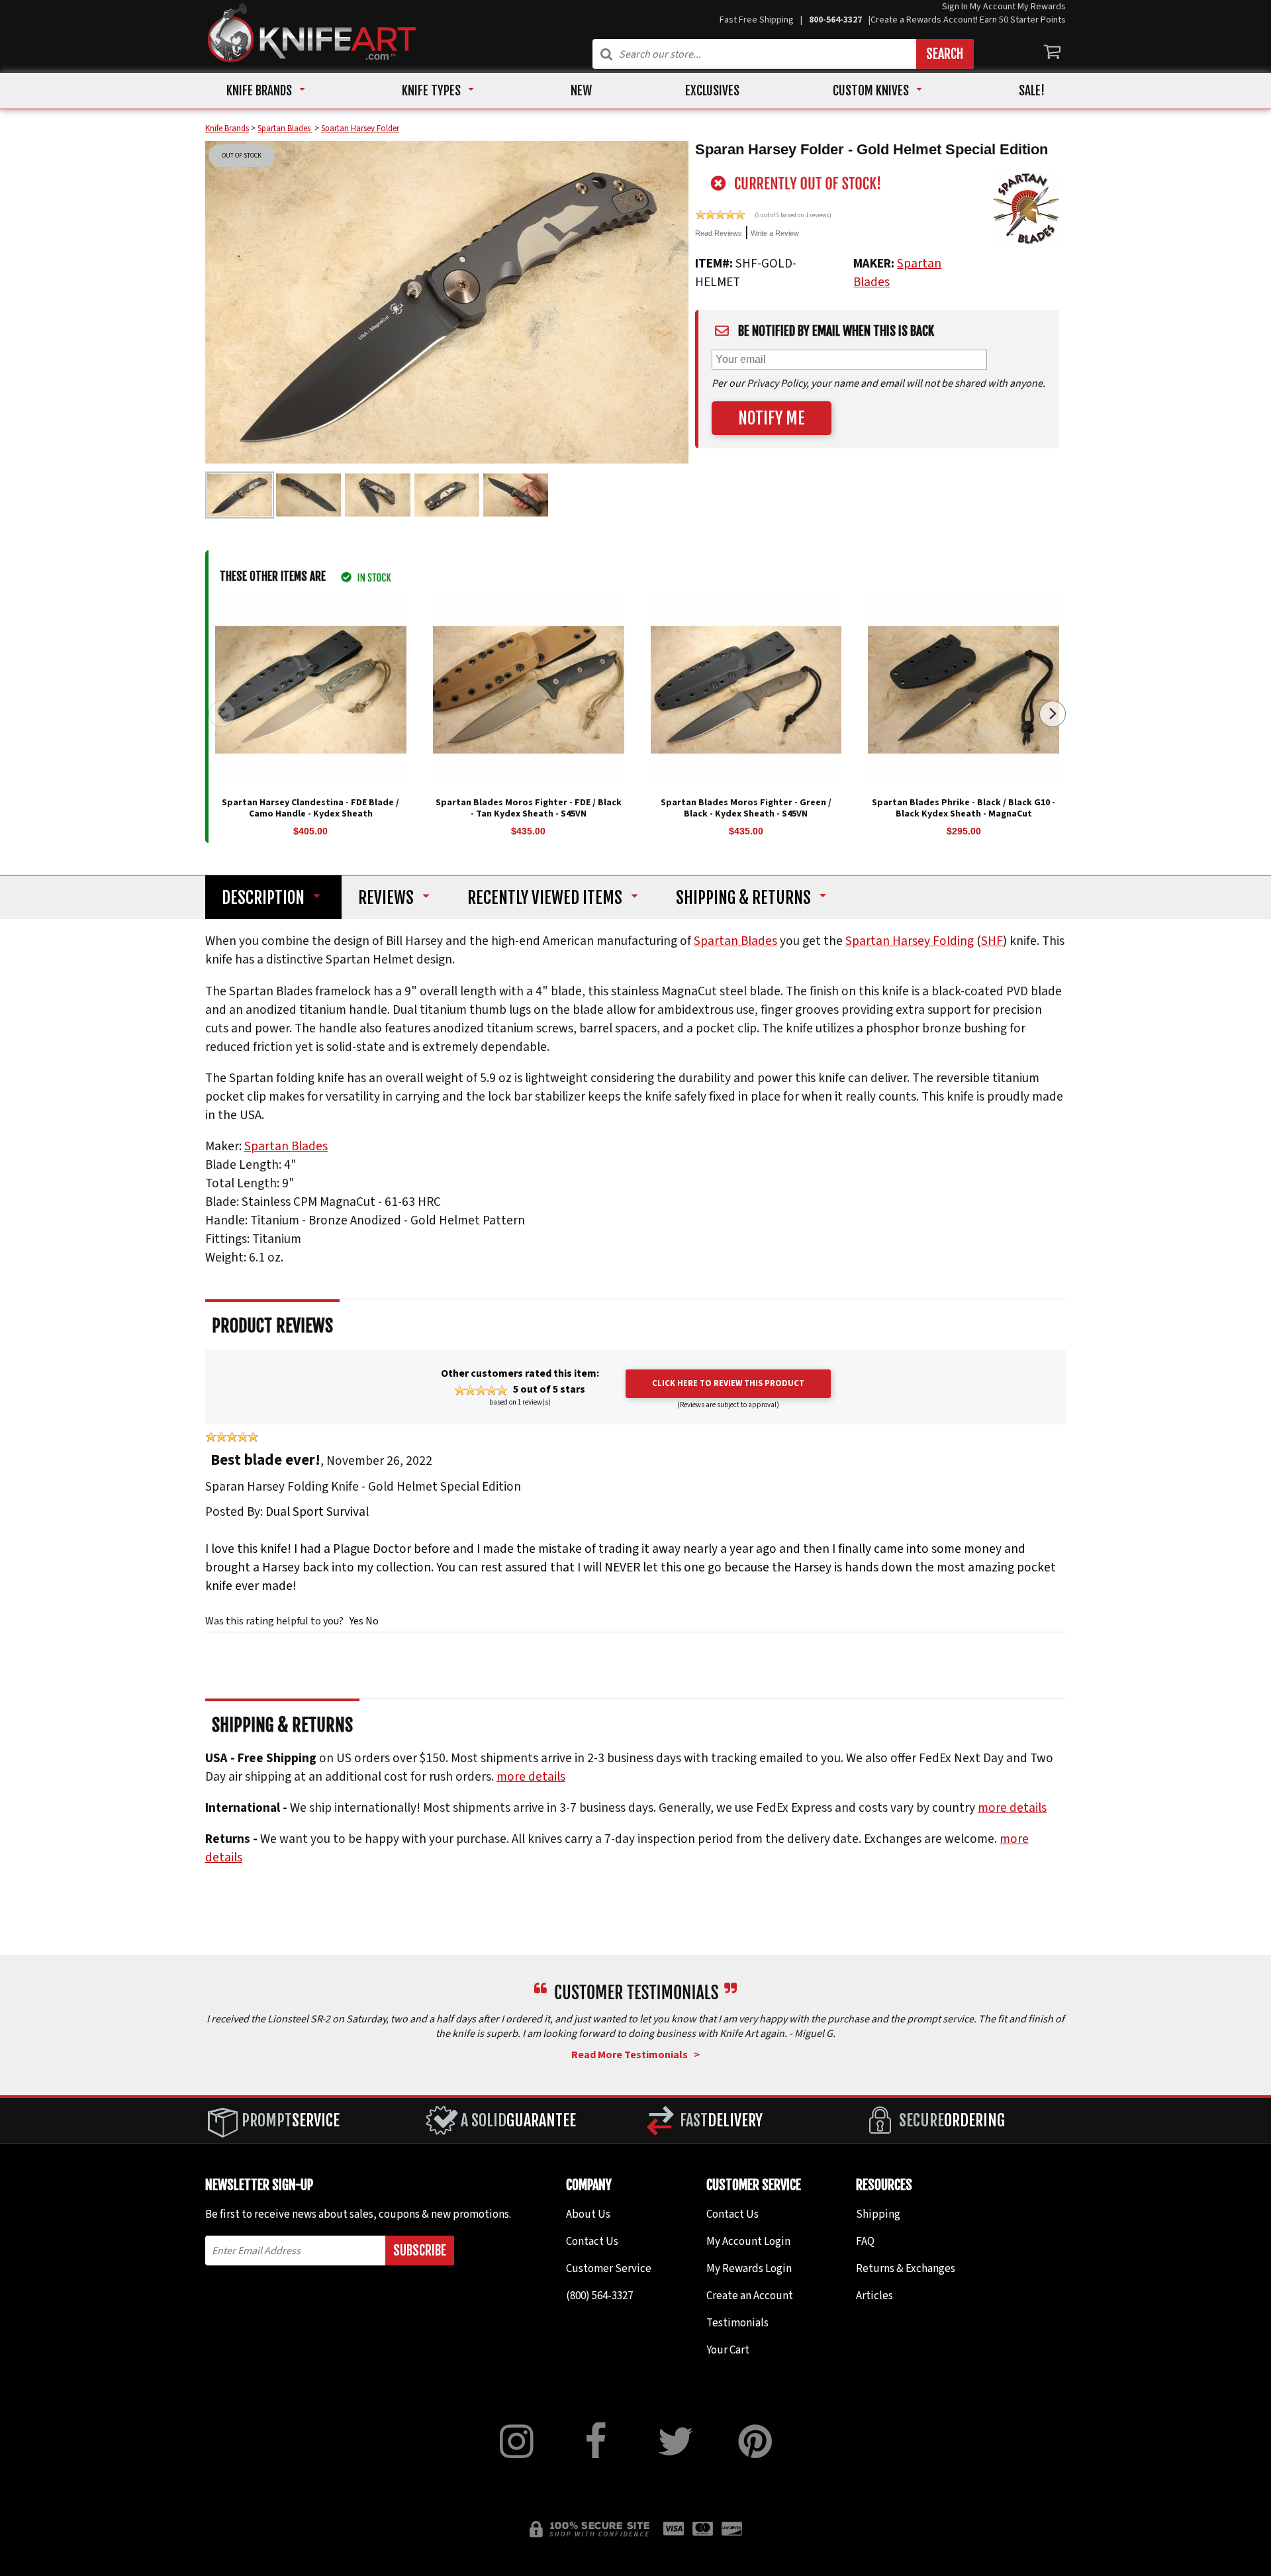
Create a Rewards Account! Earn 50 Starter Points (968, 20)
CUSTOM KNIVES (871, 91)
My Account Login (748, 2242)
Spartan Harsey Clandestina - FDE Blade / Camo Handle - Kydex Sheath (310, 808)
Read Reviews (719, 233)
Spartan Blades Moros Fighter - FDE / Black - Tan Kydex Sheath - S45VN (529, 808)
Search (945, 54)
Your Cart (728, 2350)
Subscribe (420, 2251)
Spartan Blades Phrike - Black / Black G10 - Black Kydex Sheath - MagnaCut (964, 808)
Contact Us (592, 2242)
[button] (1053, 714)
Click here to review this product (728, 1383)
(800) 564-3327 (599, 2296)
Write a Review (775, 233)
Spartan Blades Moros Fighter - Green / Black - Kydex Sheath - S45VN (746, 808)
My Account (993, 7)
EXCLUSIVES (712, 91)
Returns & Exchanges (906, 2269)
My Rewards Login (749, 2269)
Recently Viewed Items (545, 898)
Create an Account (750, 2296)
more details (531, 1777)
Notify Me (772, 418)
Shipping (743, 898)
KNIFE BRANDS (259, 91)
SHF (992, 942)
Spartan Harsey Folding (910, 942)
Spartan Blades (735, 942)
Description (263, 898)
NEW (581, 91)
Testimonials (737, 2323)
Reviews (386, 898)
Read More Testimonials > (635, 2055)
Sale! (1032, 91)
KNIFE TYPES (431, 91)
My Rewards (1042, 7)
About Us (588, 2214)
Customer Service (609, 2269)
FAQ (865, 2242)
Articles (874, 2296)
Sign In (955, 7)
